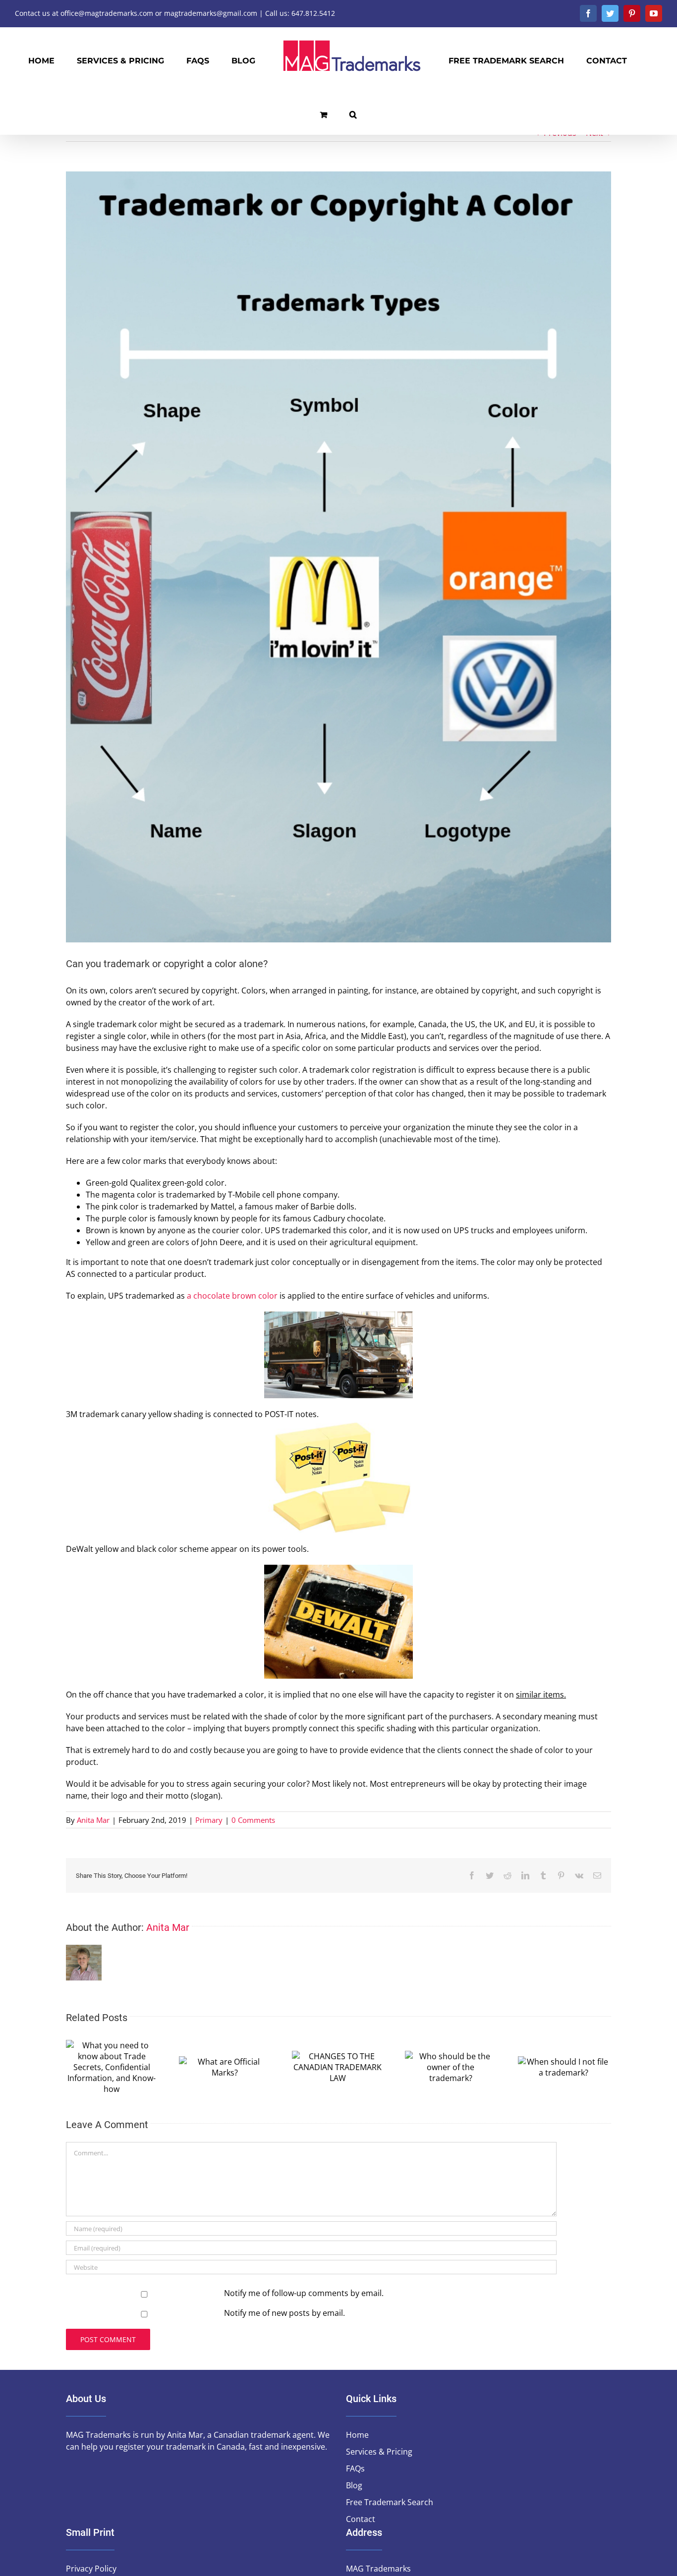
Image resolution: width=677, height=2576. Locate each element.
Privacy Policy (91, 2569)
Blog (354, 2485)
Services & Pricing (379, 2452)
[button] (618, 60)
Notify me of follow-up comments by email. (304, 2293)
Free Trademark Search (390, 2502)
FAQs (355, 2468)
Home (357, 2435)
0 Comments (253, 1820)
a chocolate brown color (232, 1296)
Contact (361, 2519)
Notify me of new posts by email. (284, 2313)
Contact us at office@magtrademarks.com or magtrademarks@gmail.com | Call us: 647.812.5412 (175, 13)
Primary (209, 1820)
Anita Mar (93, 1820)
